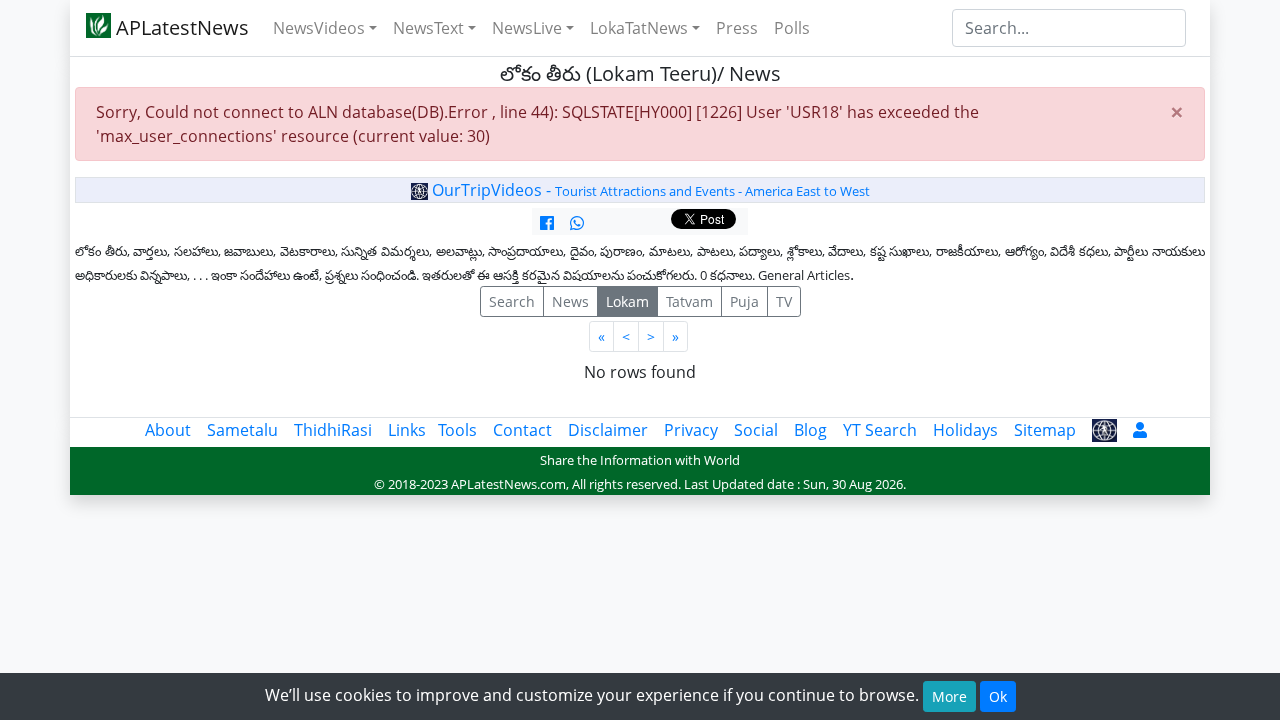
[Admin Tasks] (1140, 430)
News (570, 301)
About (168, 430)
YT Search (880, 430)
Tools (457, 430)
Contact (522, 430)
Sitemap (1045, 430)
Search (512, 301)
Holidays (965, 430)
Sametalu (242, 430)
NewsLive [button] (527, 28)
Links (407, 430)
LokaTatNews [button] (639, 28)
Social (756, 430)
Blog (810, 430)
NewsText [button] (428, 28)
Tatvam (689, 301)
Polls (792, 28)
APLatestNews (180, 27)
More (949, 696)
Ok (998, 696)
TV (784, 301)
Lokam (627, 301)
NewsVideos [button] (319, 28)
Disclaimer (608, 430)
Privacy (691, 430)
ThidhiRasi (333, 430)
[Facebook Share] (547, 223)
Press (737, 28)
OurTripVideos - (649, 190)
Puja (744, 301)
